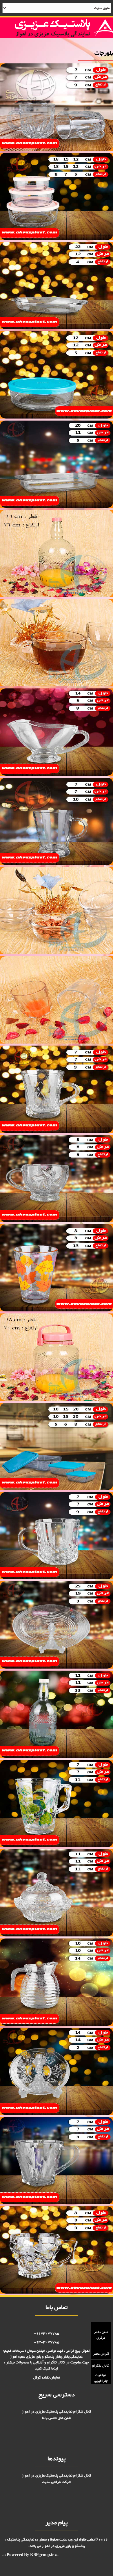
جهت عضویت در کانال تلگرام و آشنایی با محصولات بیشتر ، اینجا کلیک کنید (47, 2366)
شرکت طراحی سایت (57, 2482)
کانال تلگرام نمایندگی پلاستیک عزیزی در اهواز (57, 2412)
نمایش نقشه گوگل (47, 2378)
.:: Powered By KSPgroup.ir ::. (30, 2555)
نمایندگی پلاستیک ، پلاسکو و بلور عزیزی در (45, 2543)
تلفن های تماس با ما (57, 2418)
